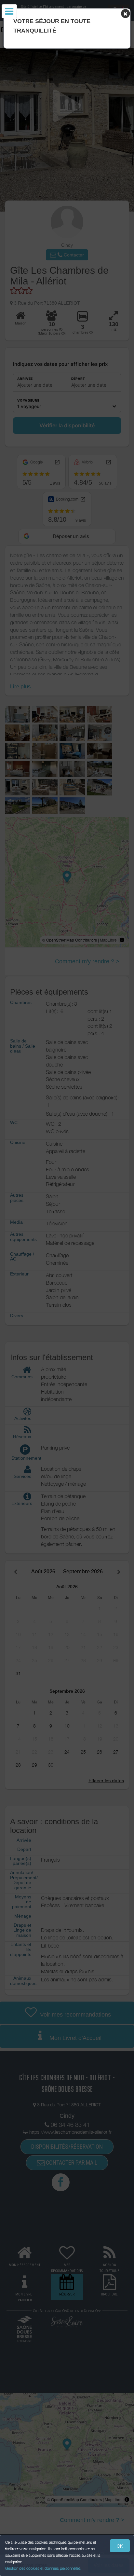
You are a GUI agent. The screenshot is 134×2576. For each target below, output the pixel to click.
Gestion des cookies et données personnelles (43, 2568)
